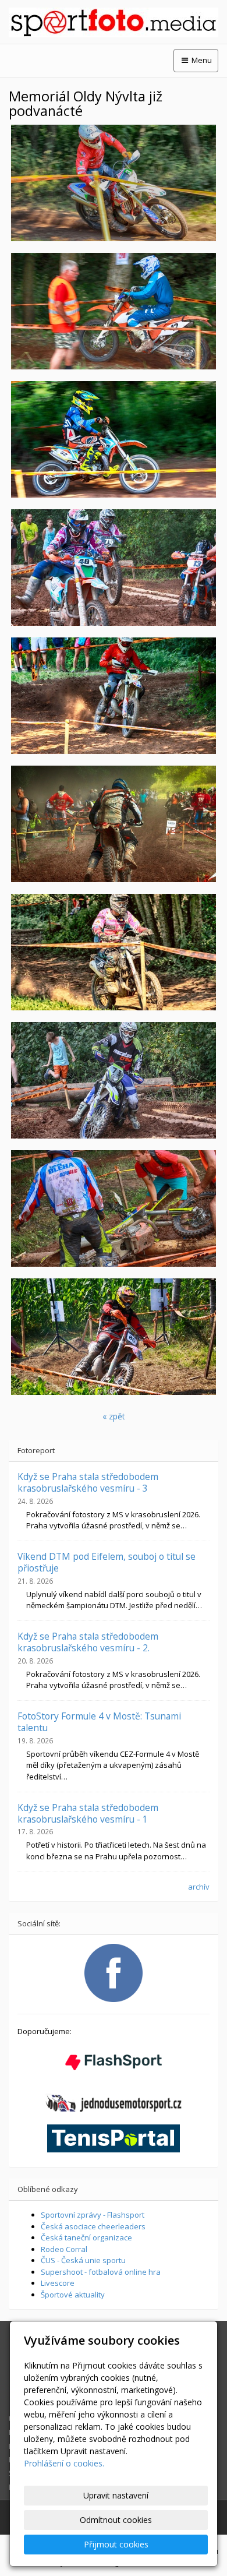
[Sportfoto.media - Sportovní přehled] (114, 22)
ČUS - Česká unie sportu (83, 2260)
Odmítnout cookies (116, 2520)
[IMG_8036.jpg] (114, 568)
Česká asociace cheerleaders (93, 2226)
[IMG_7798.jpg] (114, 952)
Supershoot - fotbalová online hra (101, 2272)
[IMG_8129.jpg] (114, 1208)
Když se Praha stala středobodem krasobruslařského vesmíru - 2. (88, 1642)
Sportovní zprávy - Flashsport (93, 2215)
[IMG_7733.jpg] (114, 1337)
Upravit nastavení (116, 2495)
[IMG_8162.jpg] (114, 1080)
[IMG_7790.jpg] (114, 183)
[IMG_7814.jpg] (114, 439)
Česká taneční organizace (86, 2237)
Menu (201, 60)
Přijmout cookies (116, 2544)
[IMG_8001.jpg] (114, 311)
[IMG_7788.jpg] (114, 696)
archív (199, 1887)
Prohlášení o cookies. (64, 2463)
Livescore (58, 2283)
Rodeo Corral (64, 2249)
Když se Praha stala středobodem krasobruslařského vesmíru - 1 (88, 1813)
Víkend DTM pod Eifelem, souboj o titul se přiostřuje (107, 1562)
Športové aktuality (73, 2295)
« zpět (114, 1416)
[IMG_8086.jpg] (114, 824)
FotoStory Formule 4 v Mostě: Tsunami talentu (99, 1722)
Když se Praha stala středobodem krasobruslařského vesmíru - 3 (88, 1482)
